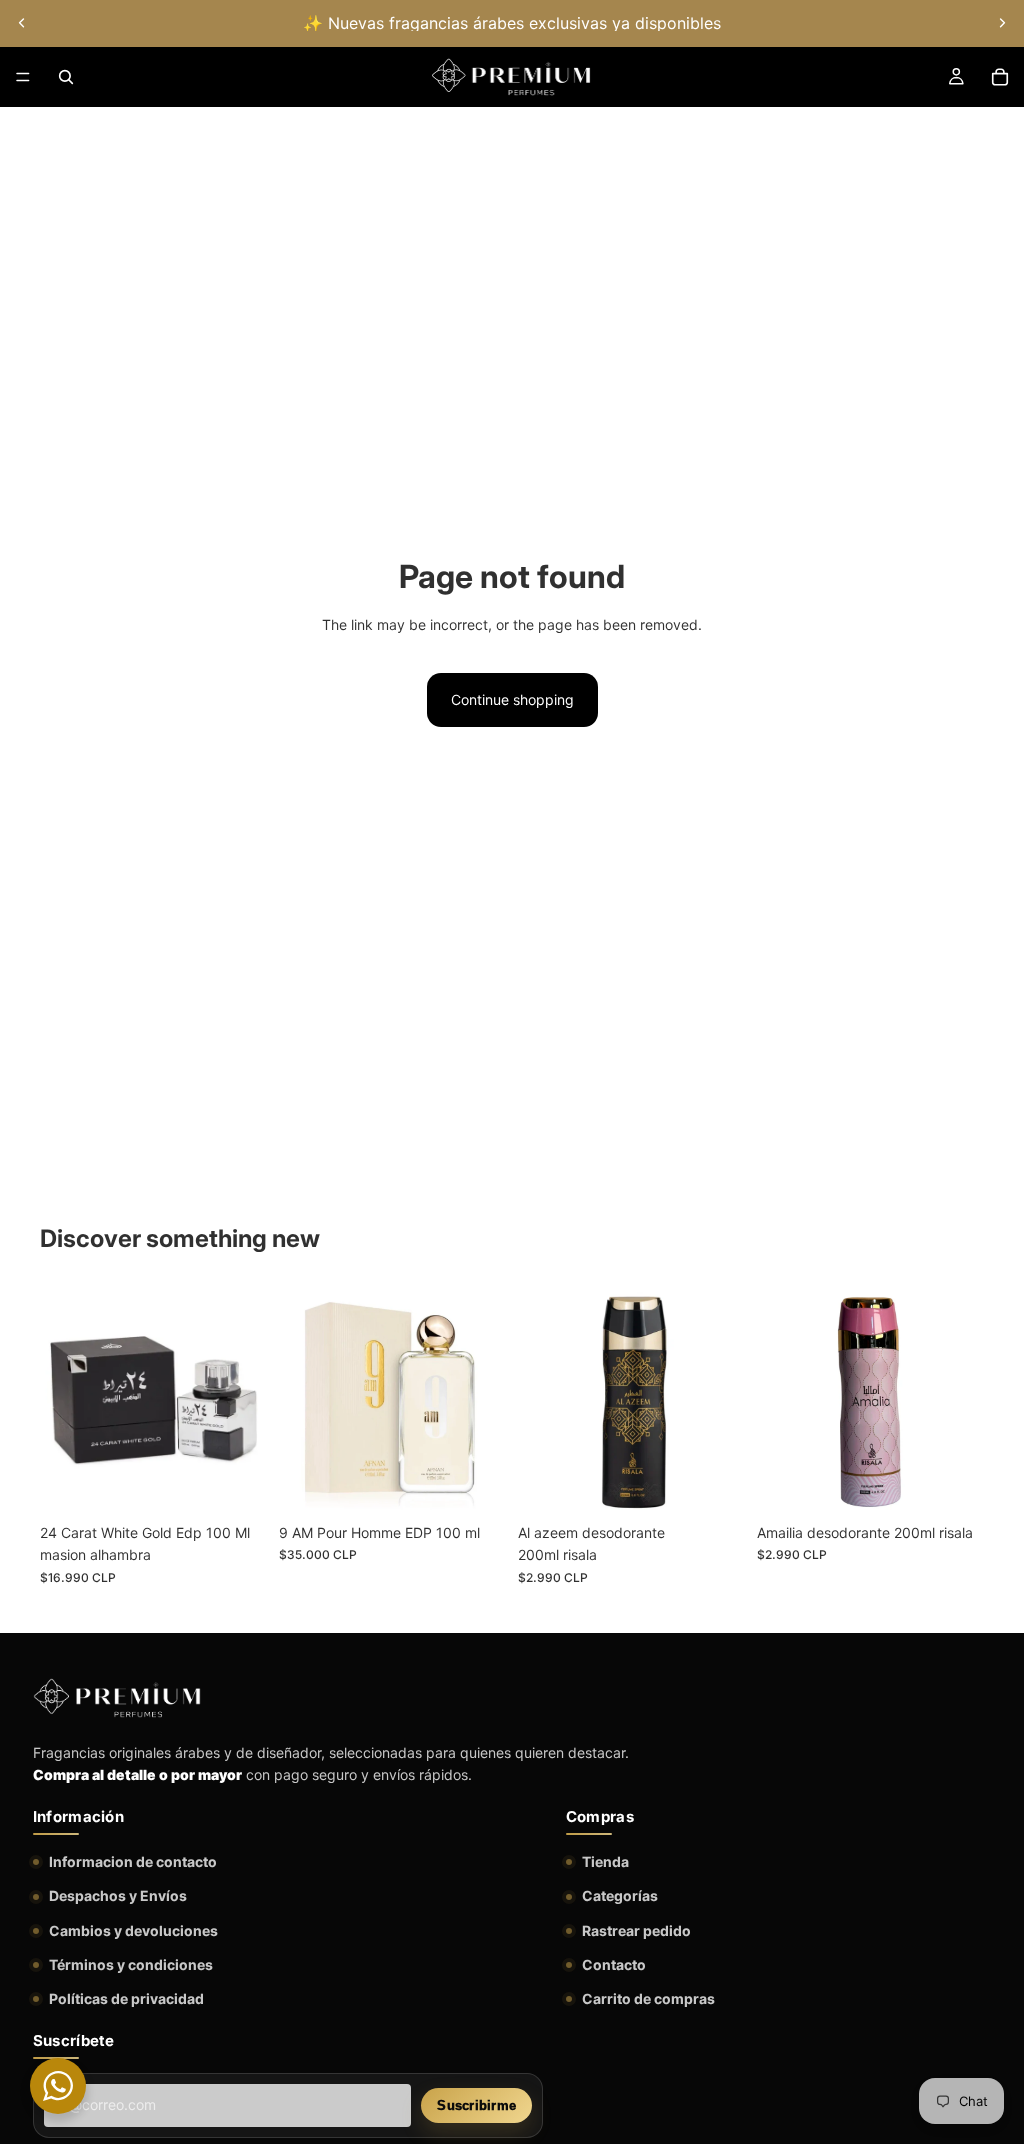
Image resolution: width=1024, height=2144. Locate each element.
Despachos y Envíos (118, 1895)
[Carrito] (1000, 77)
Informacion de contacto (133, 1861)
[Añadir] (236, 1483)
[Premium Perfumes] (117, 1698)
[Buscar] (66, 77)
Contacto (614, 1964)
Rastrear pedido (636, 1930)
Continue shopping (512, 699)
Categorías (620, 1895)
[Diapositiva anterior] (22, 23)
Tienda (605, 1861)
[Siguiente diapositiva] (1002, 23)
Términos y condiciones (131, 1964)
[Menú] (23, 77)
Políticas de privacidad (126, 1998)
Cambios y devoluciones (133, 1930)
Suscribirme (476, 2105)
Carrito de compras (648, 1998)
